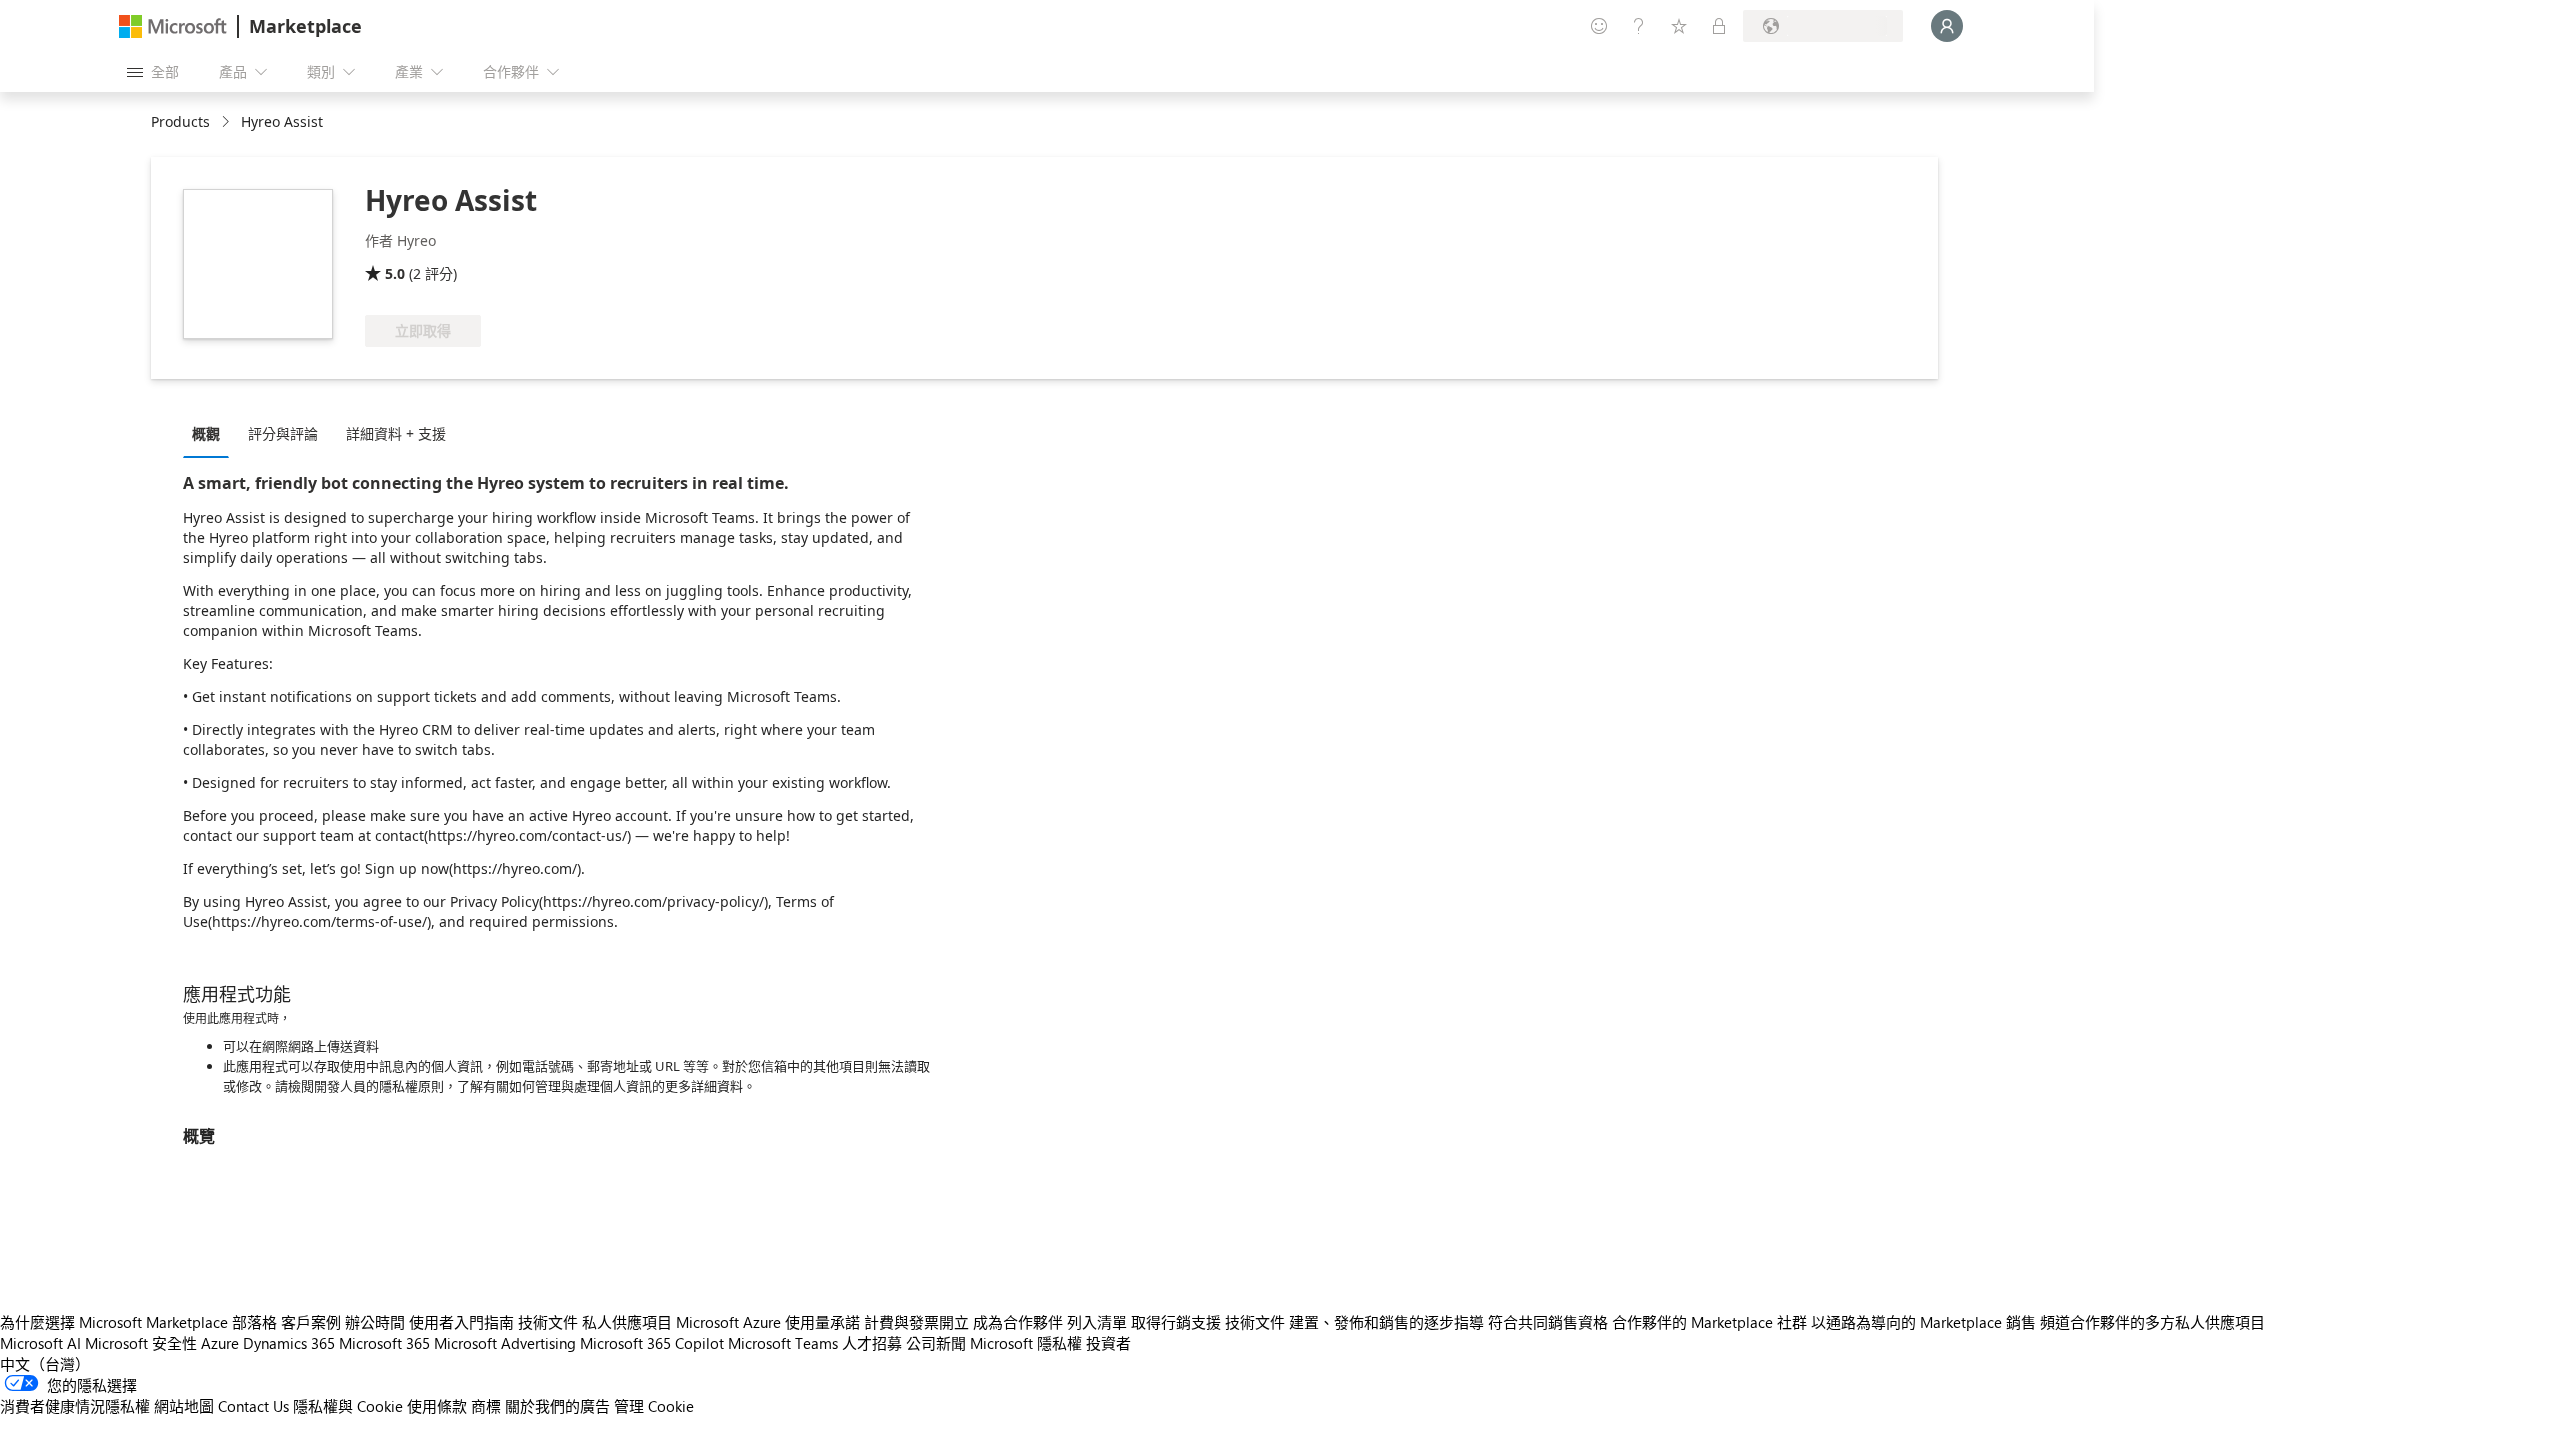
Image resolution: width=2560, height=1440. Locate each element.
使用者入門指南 (461, 1322)
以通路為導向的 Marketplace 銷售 (1923, 1322)
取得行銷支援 (1176, 1322)
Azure (220, 1343)
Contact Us (253, 1406)
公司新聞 (936, 1343)
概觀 (206, 433)
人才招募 (872, 1343)
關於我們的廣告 (557, 1406)
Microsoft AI (40, 1343)
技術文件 (548, 1322)
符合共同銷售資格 (1548, 1322)
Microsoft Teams (783, 1343)
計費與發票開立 (916, 1322)
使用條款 (437, 1406)
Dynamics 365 (289, 1343)
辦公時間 (375, 1322)
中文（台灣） (45, 1364)
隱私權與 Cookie (348, 1406)
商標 (486, 1406)
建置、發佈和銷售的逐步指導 (1386, 1322)
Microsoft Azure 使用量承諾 (768, 1322)
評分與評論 (283, 433)
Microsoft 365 (384, 1343)
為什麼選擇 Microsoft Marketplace (114, 1322)
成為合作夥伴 (1018, 1322)
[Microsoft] (173, 26)
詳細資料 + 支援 (396, 433)
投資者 (1108, 1343)
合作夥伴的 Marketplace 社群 (1709, 1322)
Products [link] (180, 121)
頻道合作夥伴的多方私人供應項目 (2152, 1322)
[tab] (211, 433)
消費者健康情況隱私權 (75, 1406)
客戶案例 (311, 1322)
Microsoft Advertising (505, 1343)
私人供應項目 (627, 1322)
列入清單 (1097, 1322)
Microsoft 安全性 (141, 1343)
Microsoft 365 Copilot (652, 1343)
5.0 (395, 273)
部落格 (254, 1322)
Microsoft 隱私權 (1026, 1343)
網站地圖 (184, 1406)
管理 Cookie (654, 1406)
